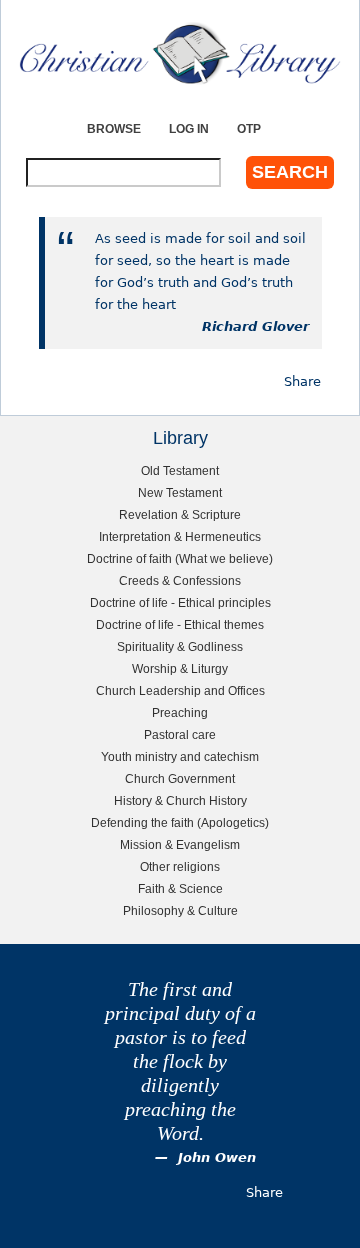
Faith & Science (180, 888)
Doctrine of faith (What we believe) (180, 558)
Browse (114, 128)
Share (302, 381)
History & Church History (180, 800)
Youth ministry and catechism (180, 756)
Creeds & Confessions (180, 580)
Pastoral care (180, 734)
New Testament (180, 492)
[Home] (180, 53)
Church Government (180, 778)
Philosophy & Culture (180, 910)
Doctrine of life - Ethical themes (180, 624)
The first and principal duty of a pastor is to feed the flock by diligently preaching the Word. (180, 1061)
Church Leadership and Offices (180, 690)
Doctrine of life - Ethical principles (180, 602)
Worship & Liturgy (180, 668)
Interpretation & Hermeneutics (180, 536)
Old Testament (180, 470)
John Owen (217, 1157)
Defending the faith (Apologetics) (180, 822)
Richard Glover (255, 326)
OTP (249, 128)
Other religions (180, 866)
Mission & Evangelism (180, 844)
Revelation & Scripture (180, 514)
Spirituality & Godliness (180, 646)
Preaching (180, 712)
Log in (189, 128)
